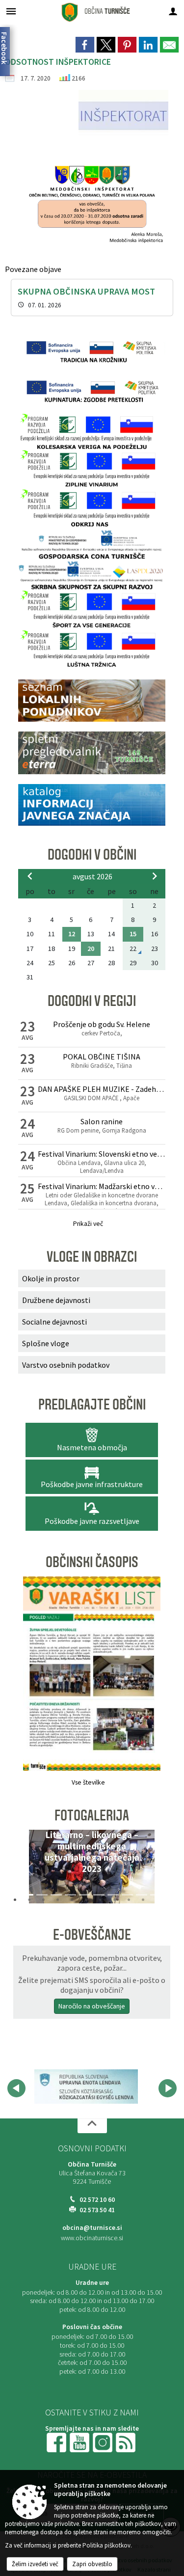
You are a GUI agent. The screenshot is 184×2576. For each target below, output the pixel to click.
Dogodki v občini (92, 855)
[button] (29, 1869)
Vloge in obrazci (92, 1257)
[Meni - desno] (173, 11)
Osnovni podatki (92, 2148)
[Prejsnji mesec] (30, 876)
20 (91, 949)
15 (133, 934)
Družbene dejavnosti (56, 1300)
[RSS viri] (127, 2442)
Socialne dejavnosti (54, 1322)
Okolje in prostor (51, 1278)
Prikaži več (88, 1224)
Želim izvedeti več (35, 2564)
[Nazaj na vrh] (92, 2126)
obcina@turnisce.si (92, 2228)
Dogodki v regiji (92, 1001)
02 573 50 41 (97, 2210)
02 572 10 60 (97, 2200)
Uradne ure (92, 2267)
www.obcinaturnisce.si (92, 2238)
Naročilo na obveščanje (92, 2006)
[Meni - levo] (11, 11)
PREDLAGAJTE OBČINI (92, 1405)
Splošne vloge (46, 1343)
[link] (85, 45)
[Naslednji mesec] (155, 876)
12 (72, 934)
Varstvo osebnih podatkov (66, 1365)
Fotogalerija (92, 1816)
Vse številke (88, 1782)
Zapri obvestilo (92, 2564)
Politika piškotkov (106, 2545)
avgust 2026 (92, 876)
